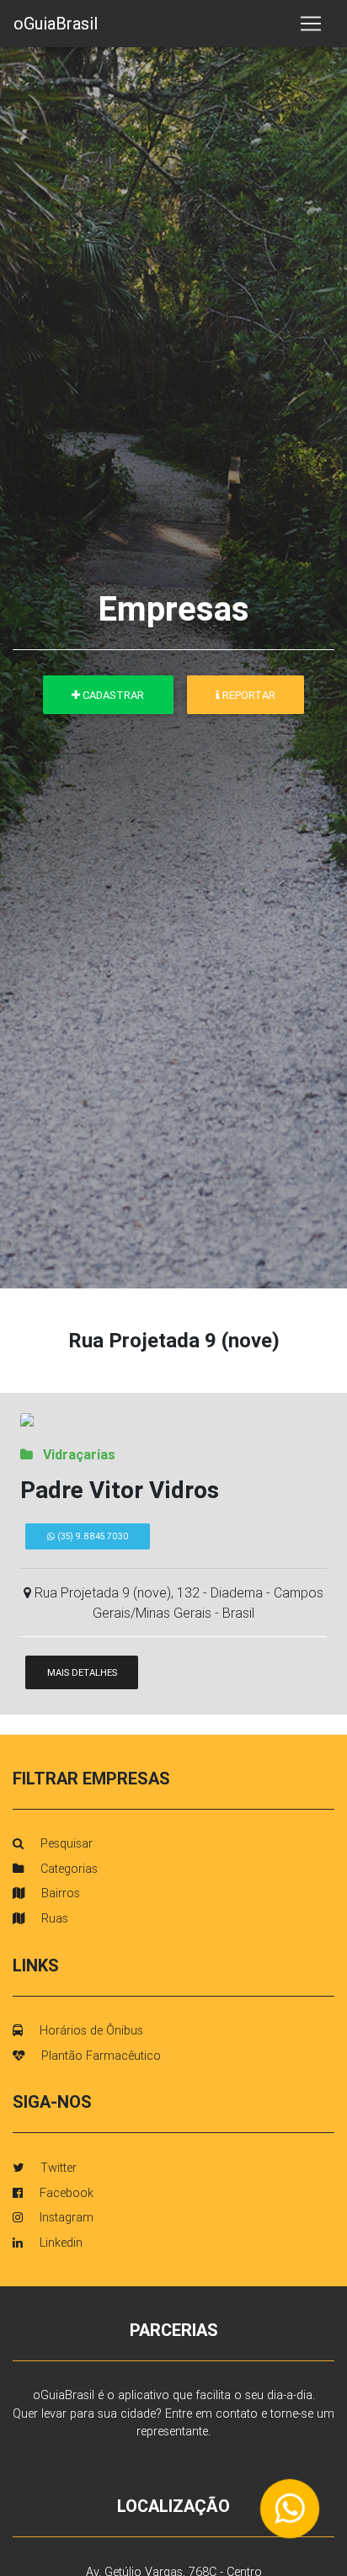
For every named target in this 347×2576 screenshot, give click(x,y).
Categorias (67, 1869)
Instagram (65, 2217)
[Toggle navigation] (311, 24)
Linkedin (59, 2243)
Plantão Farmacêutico (99, 2056)
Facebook (65, 2193)
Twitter (57, 2168)
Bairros (59, 1893)
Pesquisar (65, 1843)
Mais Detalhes (82, 1672)
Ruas (53, 1918)
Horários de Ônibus (90, 2030)
